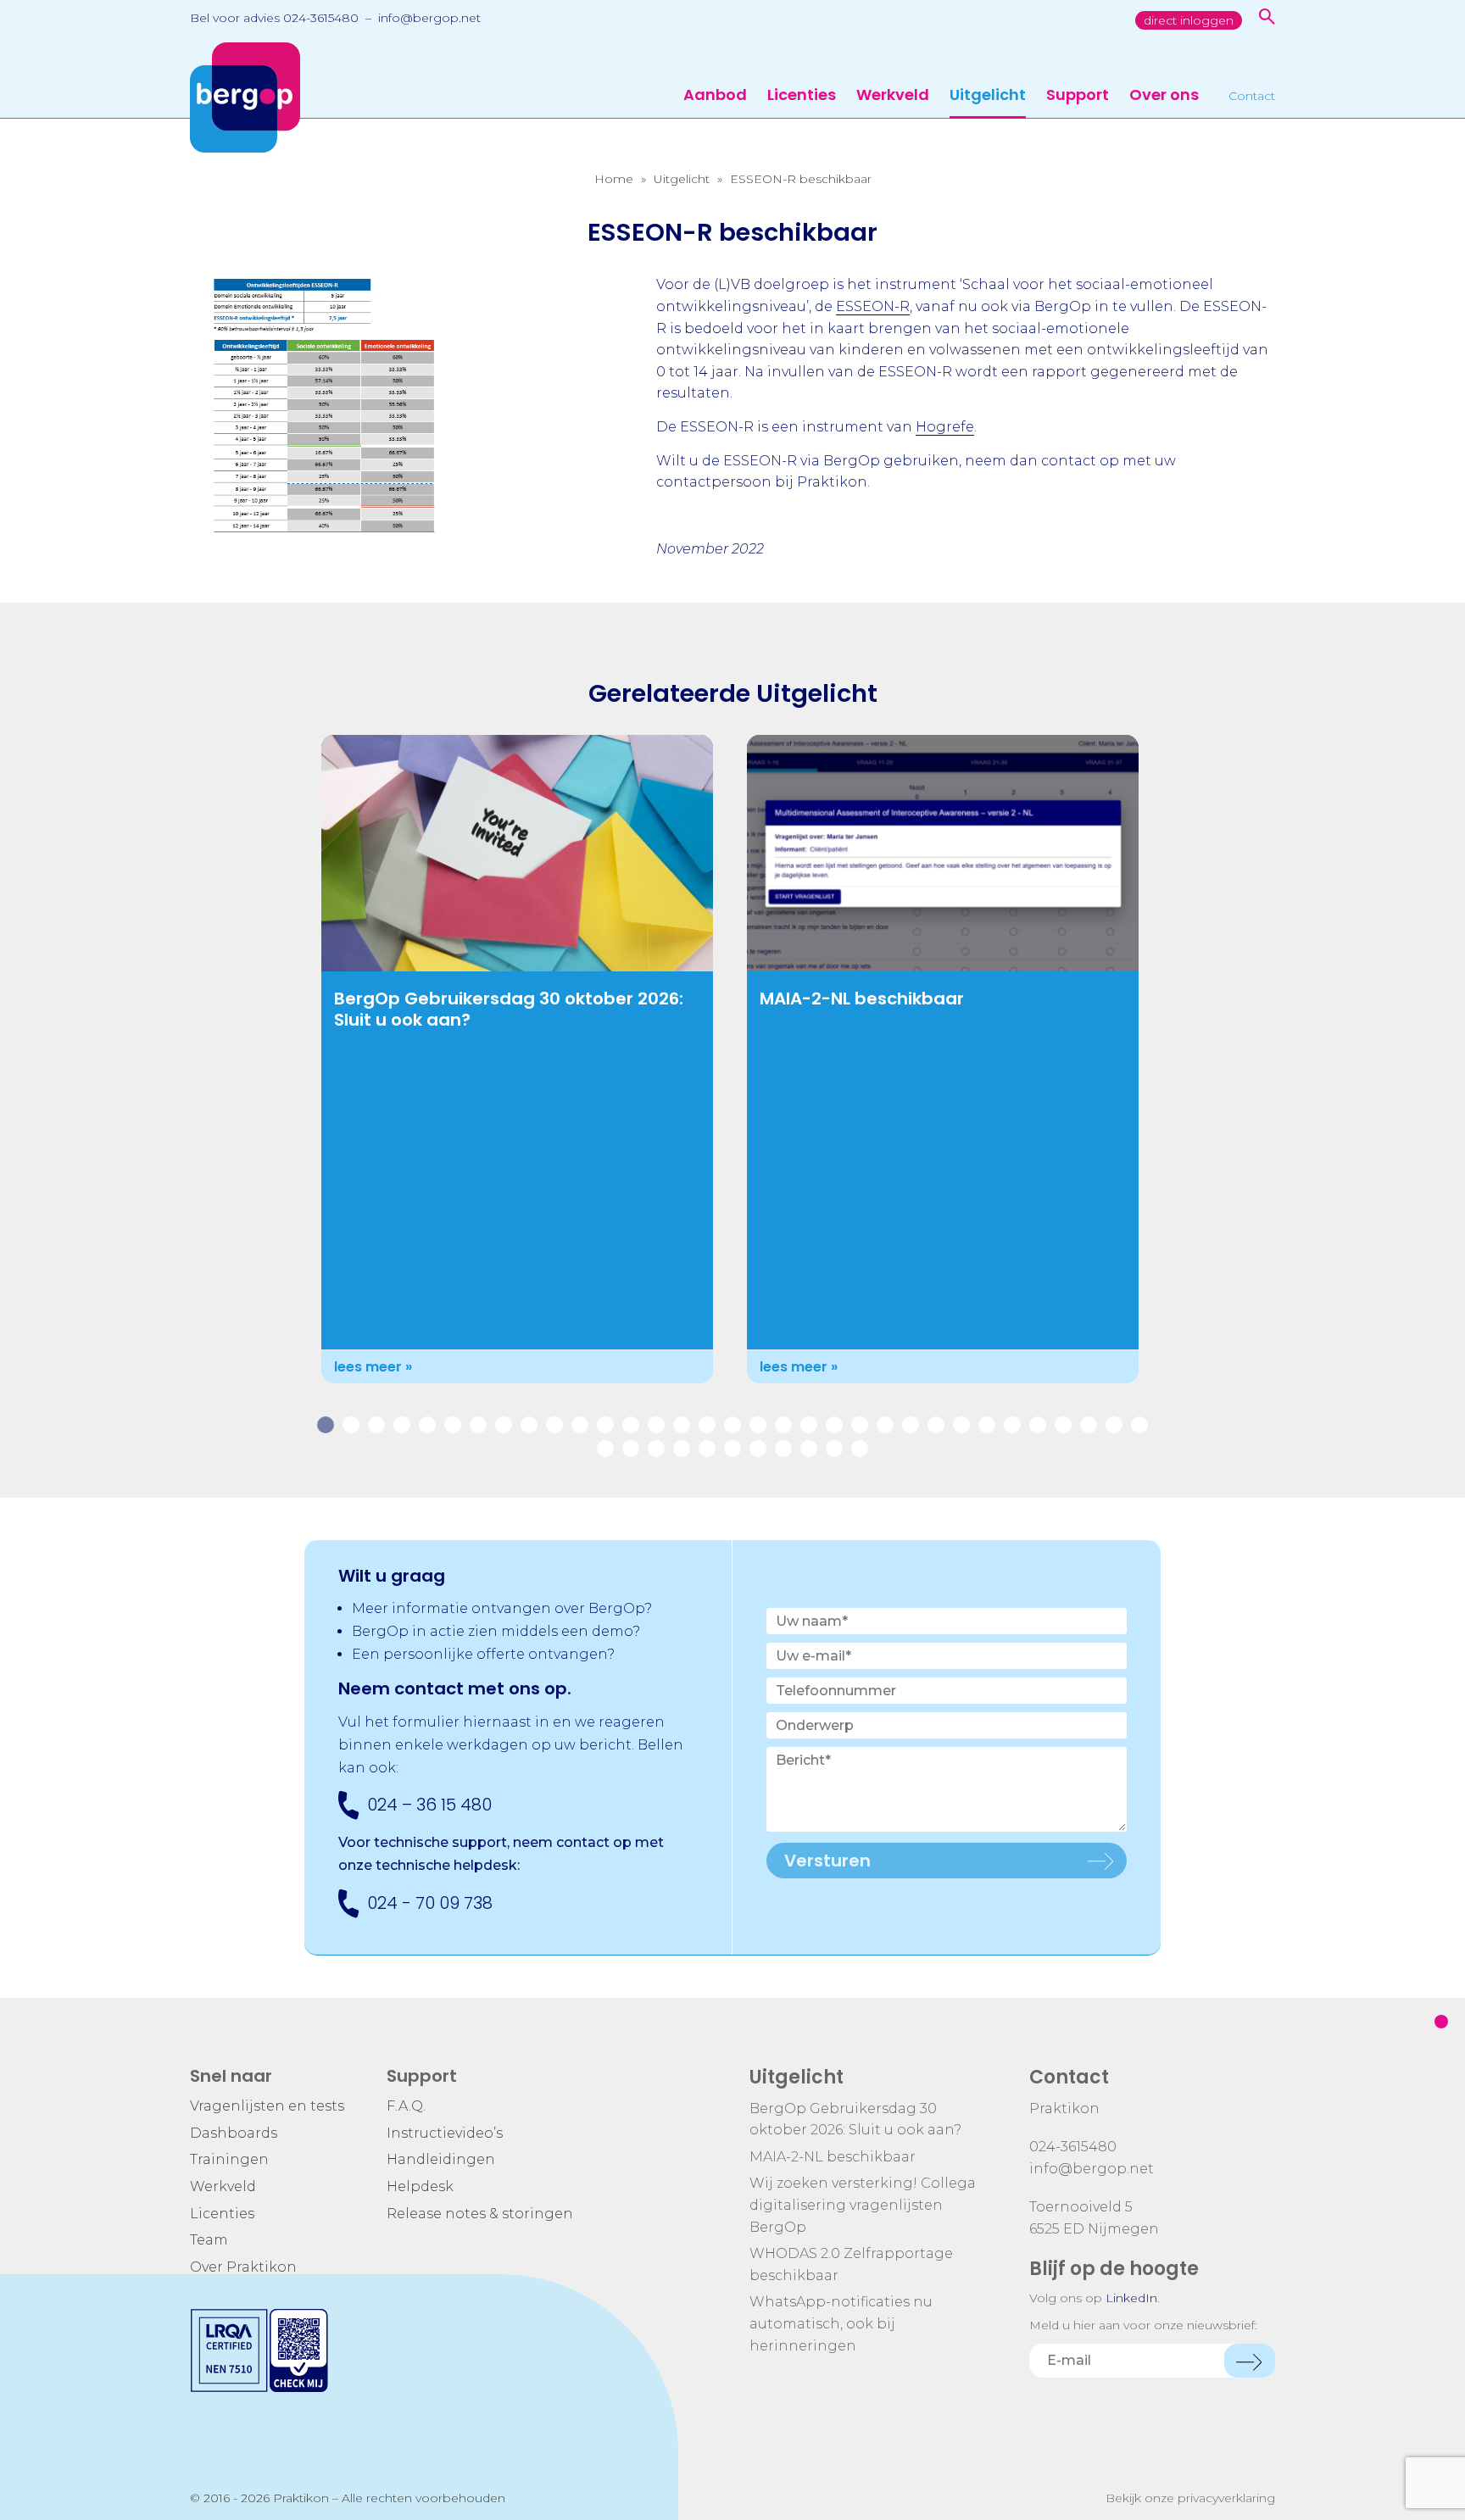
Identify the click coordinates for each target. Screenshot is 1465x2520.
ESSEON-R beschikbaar (801, 179)
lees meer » (373, 1367)
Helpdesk (420, 2186)
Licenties (802, 96)
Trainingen (229, 2159)
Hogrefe (945, 427)
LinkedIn (1131, 2298)
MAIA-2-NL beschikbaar (862, 999)
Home (614, 179)
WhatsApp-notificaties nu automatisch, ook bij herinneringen (841, 2323)
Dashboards (234, 2133)
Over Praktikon (243, 2267)
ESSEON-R (873, 306)
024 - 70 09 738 (430, 1903)
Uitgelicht (988, 96)
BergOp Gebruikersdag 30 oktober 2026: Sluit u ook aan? (509, 1009)
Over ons (1164, 96)
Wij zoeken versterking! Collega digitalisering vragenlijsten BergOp (863, 2205)
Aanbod (715, 96)
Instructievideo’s (445, 2133)
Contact (1252, 97)
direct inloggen (1189, 20)
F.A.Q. (406, 2106)
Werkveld (893, 96)
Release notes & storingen (480, 2214)
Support (1078, 96)
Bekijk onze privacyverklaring (1190, 2498)
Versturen (827, 1861)
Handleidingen (441, 2159)
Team (209, 2240)
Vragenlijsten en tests (267, 2106)
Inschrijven (1250, 2361)
